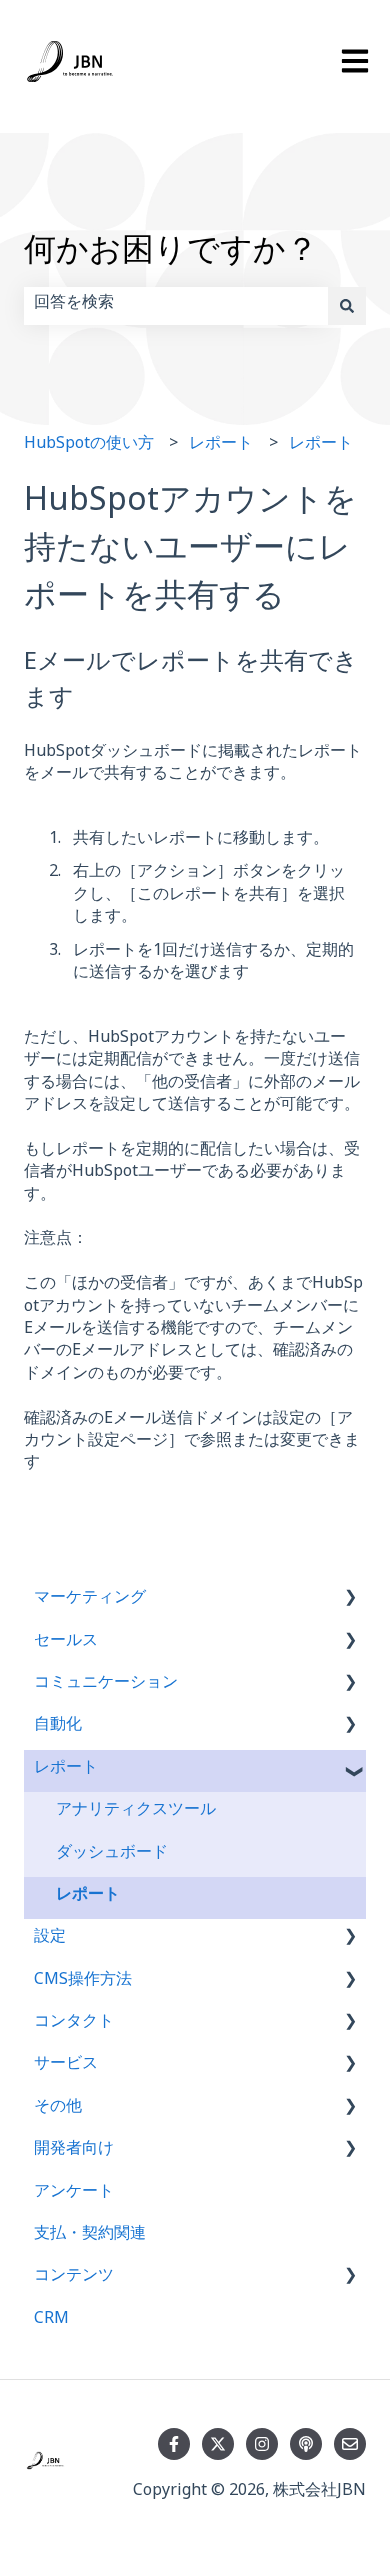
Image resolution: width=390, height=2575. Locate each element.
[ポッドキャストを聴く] (306, 2444)
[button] (350, 1602)
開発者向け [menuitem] (74, 2151)
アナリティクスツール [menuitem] (136, 1812)
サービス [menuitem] (66, 2066)
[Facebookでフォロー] (174, 2444)
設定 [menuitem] (50, 1939)
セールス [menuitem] (66, 1643)
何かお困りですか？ (171, 257)
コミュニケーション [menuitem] (106, 1685)
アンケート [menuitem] (74, 2194)
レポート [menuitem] (66, 1770)
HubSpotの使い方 (89, 446)
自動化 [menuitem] (58, 1727)
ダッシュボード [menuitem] (112, 1855)
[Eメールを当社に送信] (350, 2444)
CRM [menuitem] (51, 2321)
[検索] (347, 306)
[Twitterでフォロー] (218, 2444)
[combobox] (176, 306)
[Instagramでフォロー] (262, 2444)
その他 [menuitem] (58, 2109)
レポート (221, 446)
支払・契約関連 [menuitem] (90, 2236)
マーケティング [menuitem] (90, 1600)
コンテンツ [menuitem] (74, 2278)
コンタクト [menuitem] (74, 2024)
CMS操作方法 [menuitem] (83, 1982)
